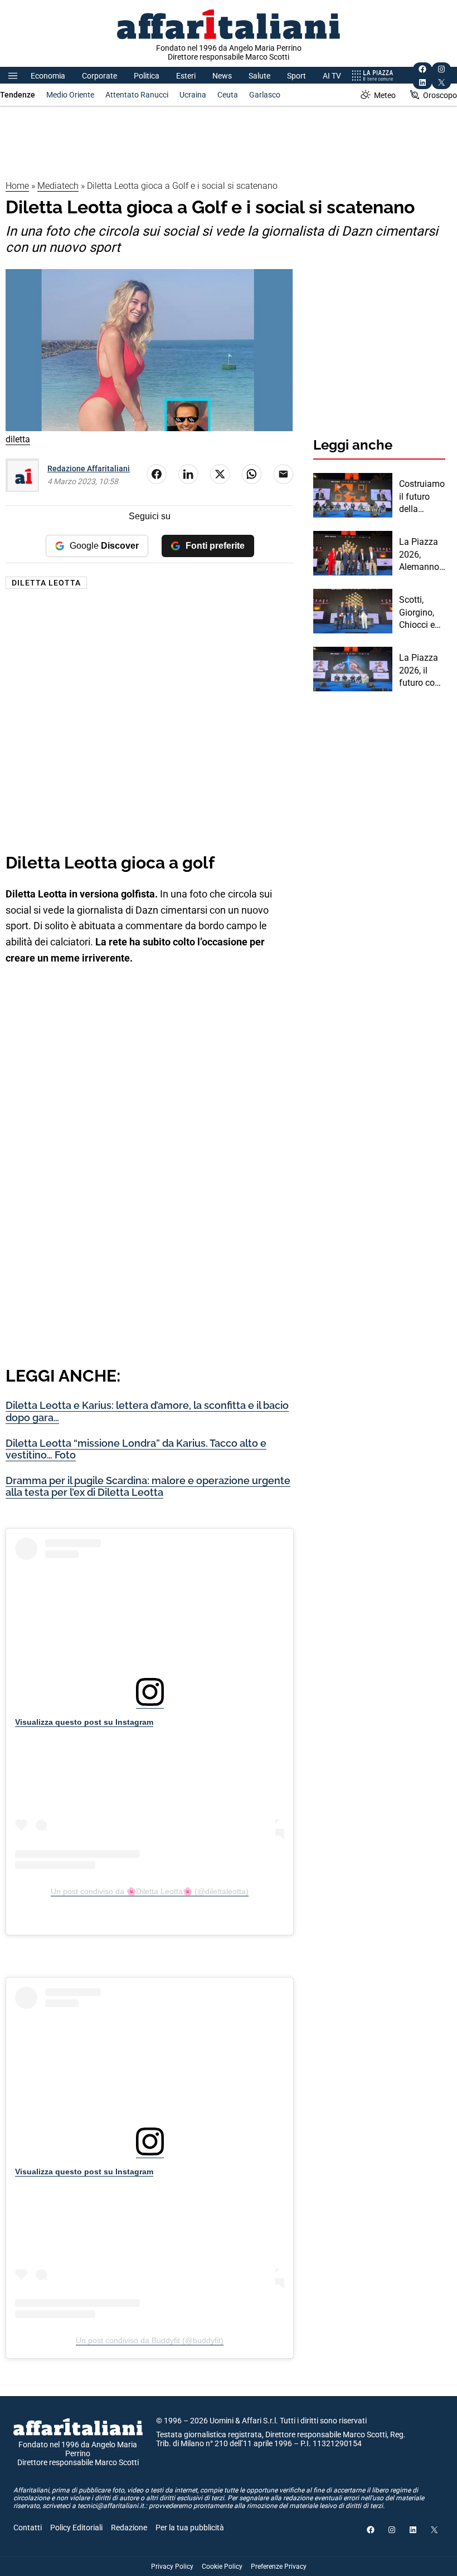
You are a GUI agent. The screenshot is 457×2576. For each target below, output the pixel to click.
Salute (259, 76)
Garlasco (265, 95)
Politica (147, 76)
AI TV (332, 76)
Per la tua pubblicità (190, 2528)
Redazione (129, 2528)
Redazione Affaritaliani (89, 469)
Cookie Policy (222, 2567)
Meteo (385, 95)
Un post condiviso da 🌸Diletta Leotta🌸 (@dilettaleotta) (150, 1891)
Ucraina (193, 95)
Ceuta (228, 95)
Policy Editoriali (76, 2528)
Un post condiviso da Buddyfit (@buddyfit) (150, 2340)
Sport (296, 76)
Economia (48, 76)
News (222, 76)
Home (17, 186)
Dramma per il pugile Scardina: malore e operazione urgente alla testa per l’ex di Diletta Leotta (148, 1487)
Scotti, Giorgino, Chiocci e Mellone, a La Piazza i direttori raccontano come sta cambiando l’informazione (421, 613)
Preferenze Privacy (279, 2567)
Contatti (28, 2528)
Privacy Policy (172, 2567)
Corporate (99, 76)
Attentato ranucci (137, 95)
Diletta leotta (46, 583)
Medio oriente (70, 95)
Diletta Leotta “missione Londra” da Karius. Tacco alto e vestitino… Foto (136, 1449)
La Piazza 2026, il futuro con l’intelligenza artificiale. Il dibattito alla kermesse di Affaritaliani (422, 671)
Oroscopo (440, 95)
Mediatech (58, 186)
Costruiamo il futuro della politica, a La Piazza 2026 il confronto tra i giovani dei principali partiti (422, 497)
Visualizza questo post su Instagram (84, 1722)
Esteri (186, 76)
